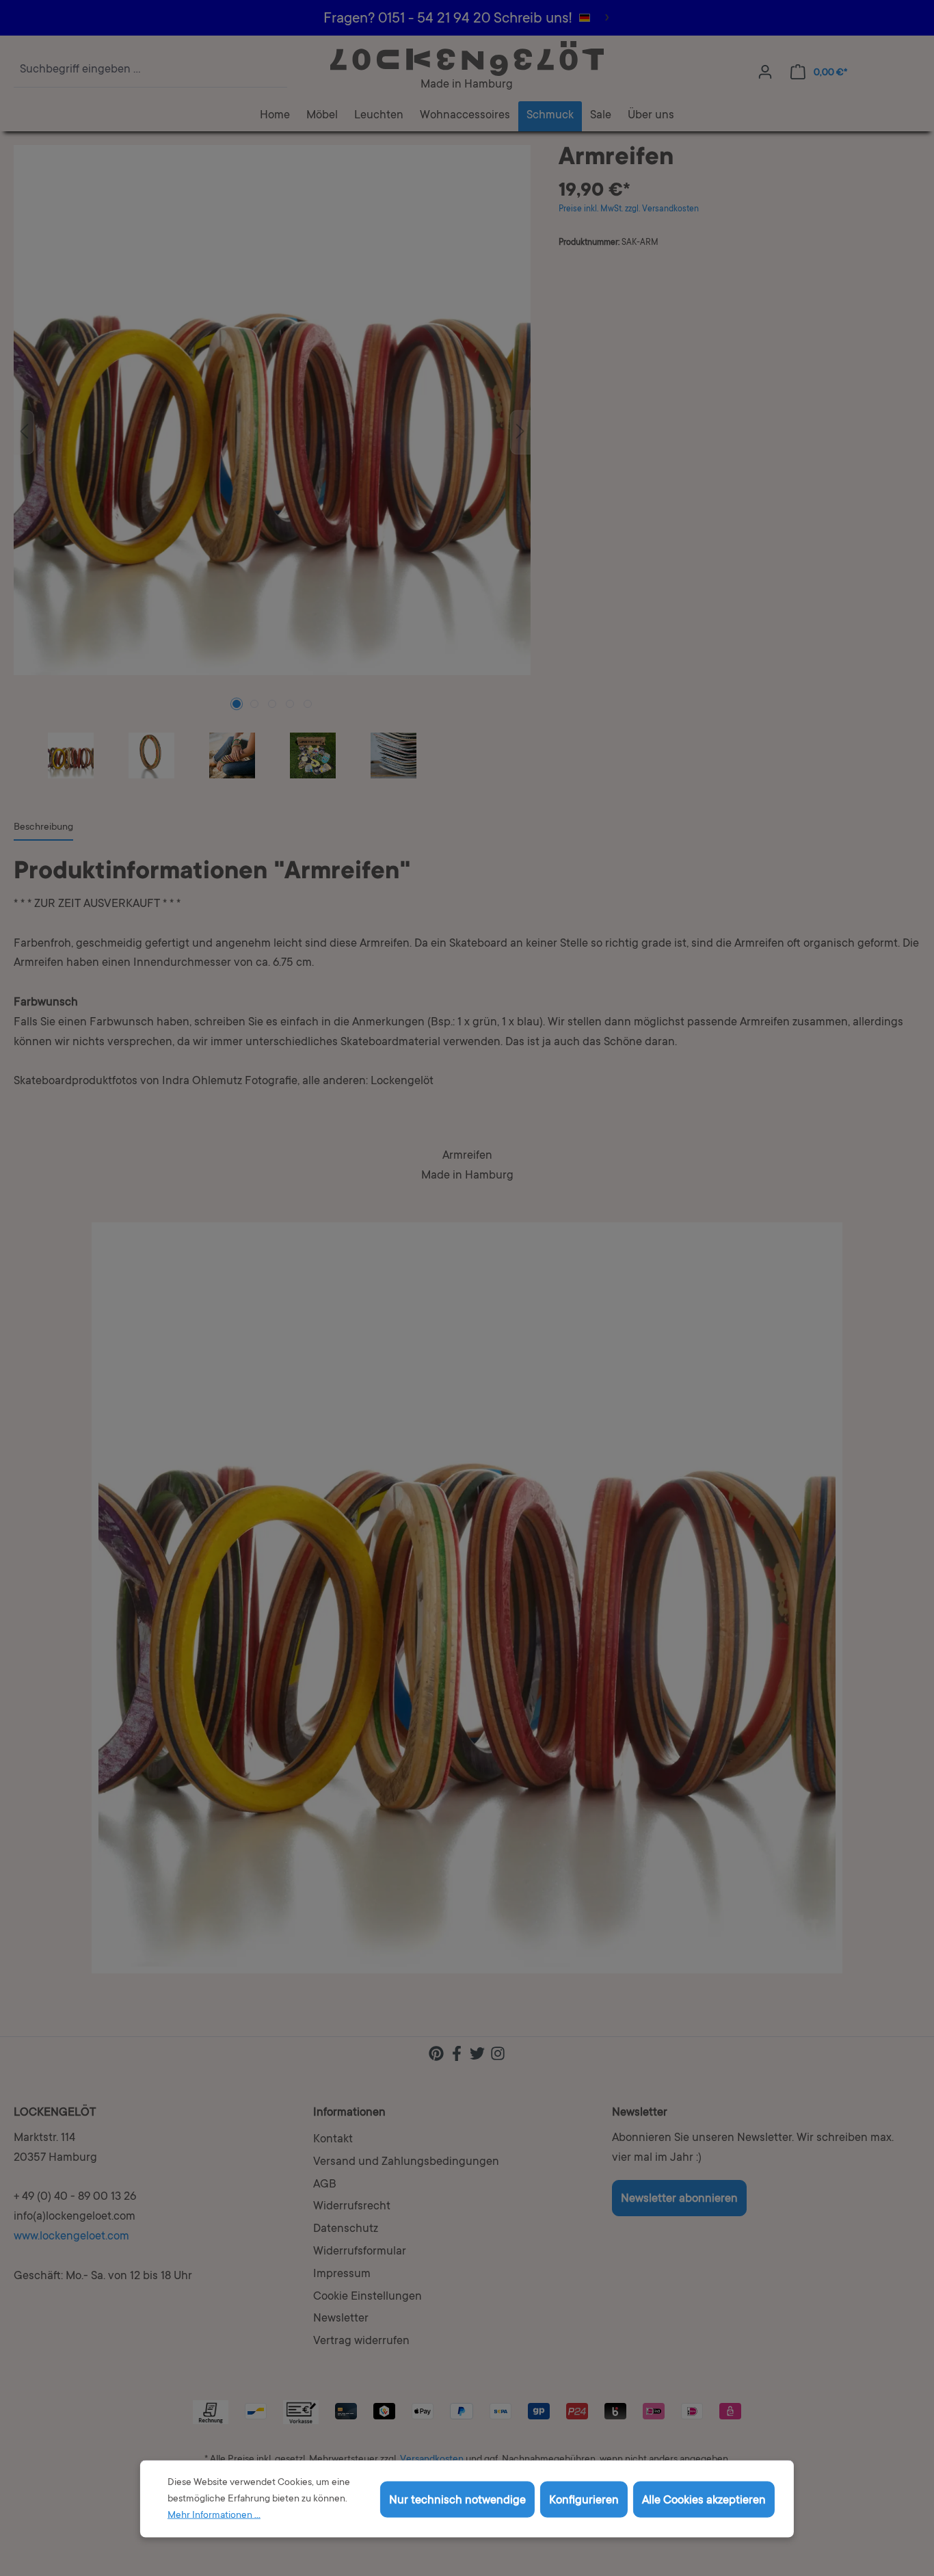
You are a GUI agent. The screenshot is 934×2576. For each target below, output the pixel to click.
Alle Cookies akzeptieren (704, 2500)
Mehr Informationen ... (214, 2516)
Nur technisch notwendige (457, 2500)
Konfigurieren (584, 2500)
